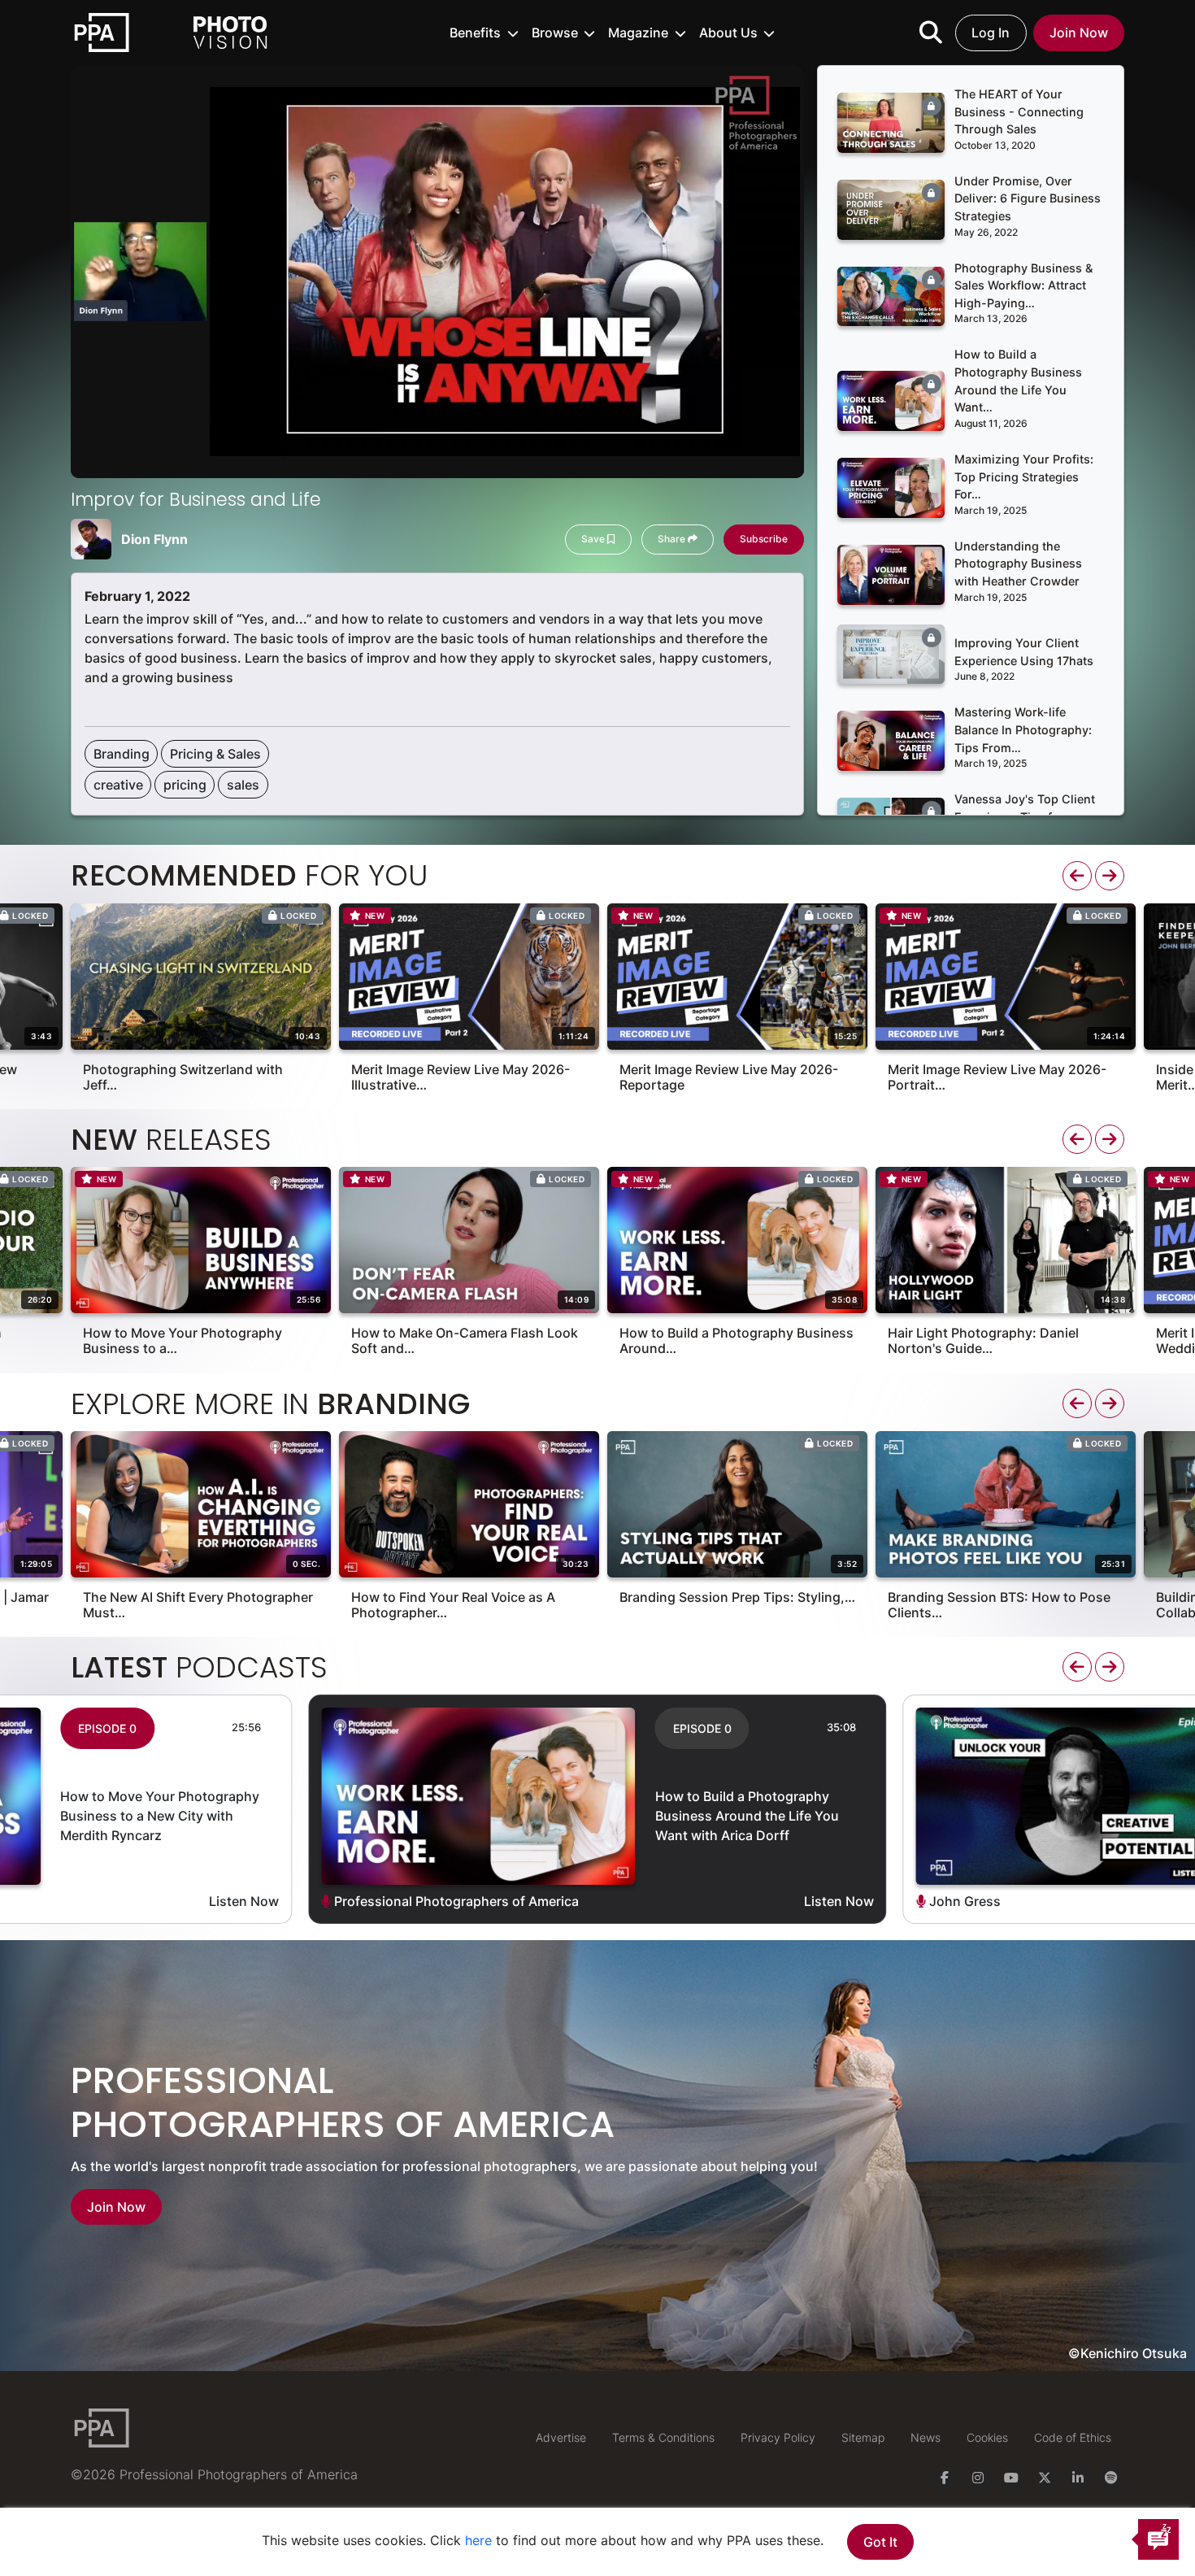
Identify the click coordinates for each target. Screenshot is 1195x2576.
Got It (880, 2542)
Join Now (1079, 33)
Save (594, 539)
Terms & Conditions (663, 2437)
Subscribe (764, 539)
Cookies (987, 2437)
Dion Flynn (154, 539)
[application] (437, 272)
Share (673, 539)
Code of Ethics (1073, 2437)
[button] (484, 33)
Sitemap (863, 2437)
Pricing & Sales (215, 754)
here (478, 2540)
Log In (991, 33)
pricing (185, 785)
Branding (122, 754)
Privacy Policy (778, 2437)
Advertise (561, 2437)
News (926, 2437)
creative (118, 785)
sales (243, 785)
